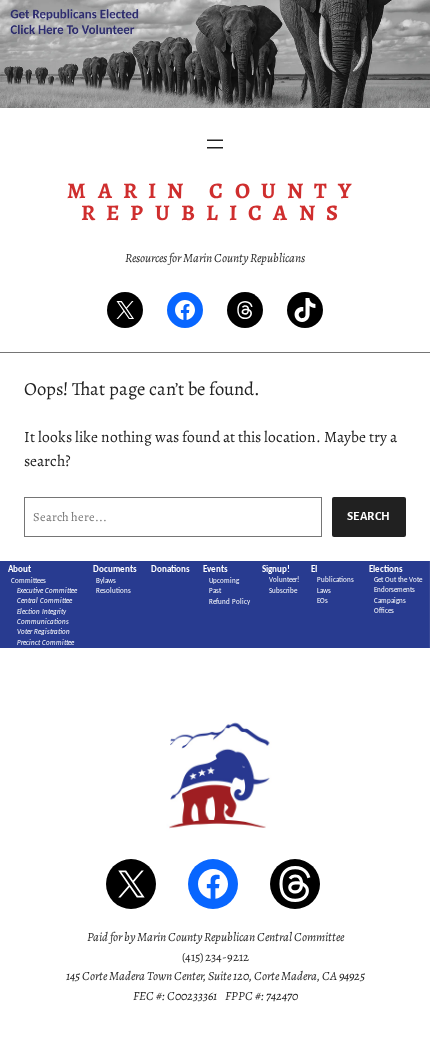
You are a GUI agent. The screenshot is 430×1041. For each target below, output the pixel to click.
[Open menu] (215, 144)
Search (369, 516)
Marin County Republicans (214, 201)
